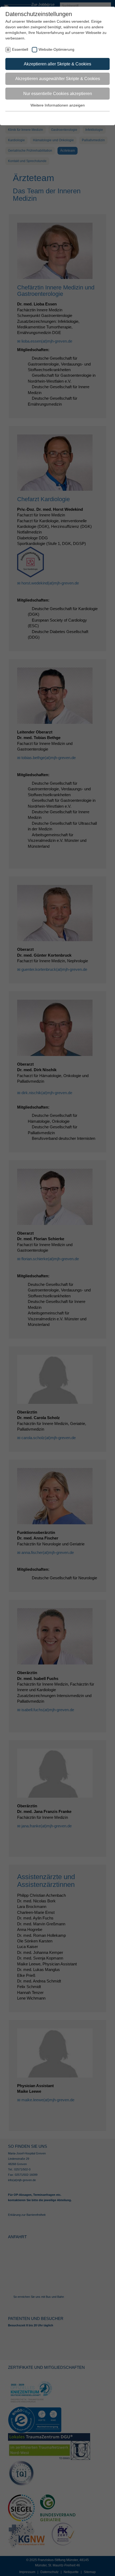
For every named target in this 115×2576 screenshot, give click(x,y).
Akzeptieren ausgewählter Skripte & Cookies (58, 79)
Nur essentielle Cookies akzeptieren (58, 94)
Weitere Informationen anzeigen (58, 105)
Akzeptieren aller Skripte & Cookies (57, 64)
